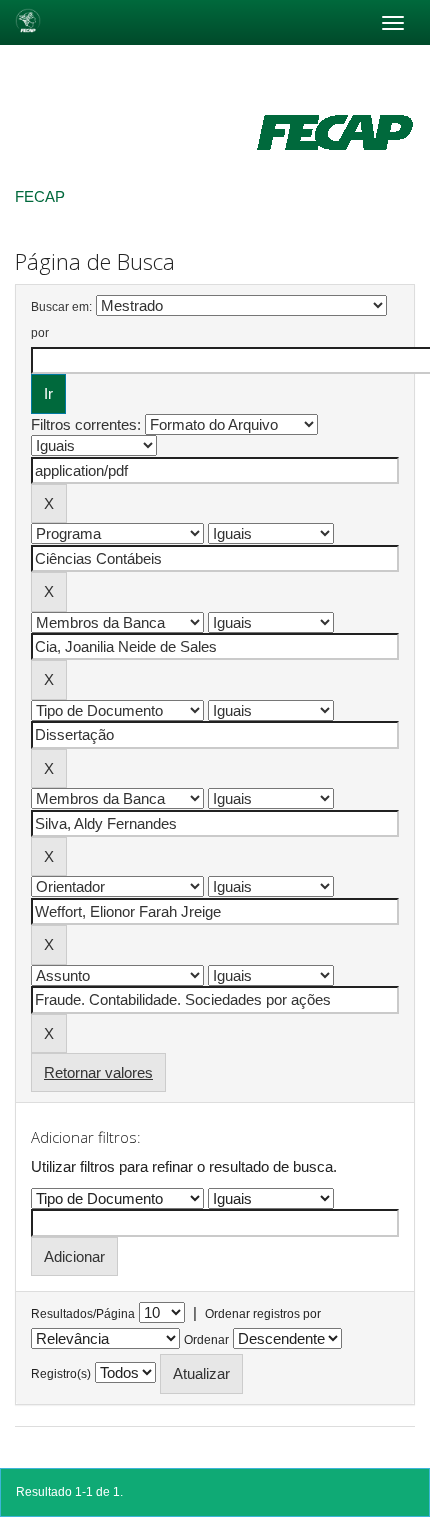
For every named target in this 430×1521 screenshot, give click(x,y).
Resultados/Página (83, 1314)
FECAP (40, 196)
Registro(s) (61, 1374)
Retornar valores (98, 1072)
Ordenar (206, 1340)
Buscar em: (61, 307)
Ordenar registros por (263, 1314)
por (40, 333)
